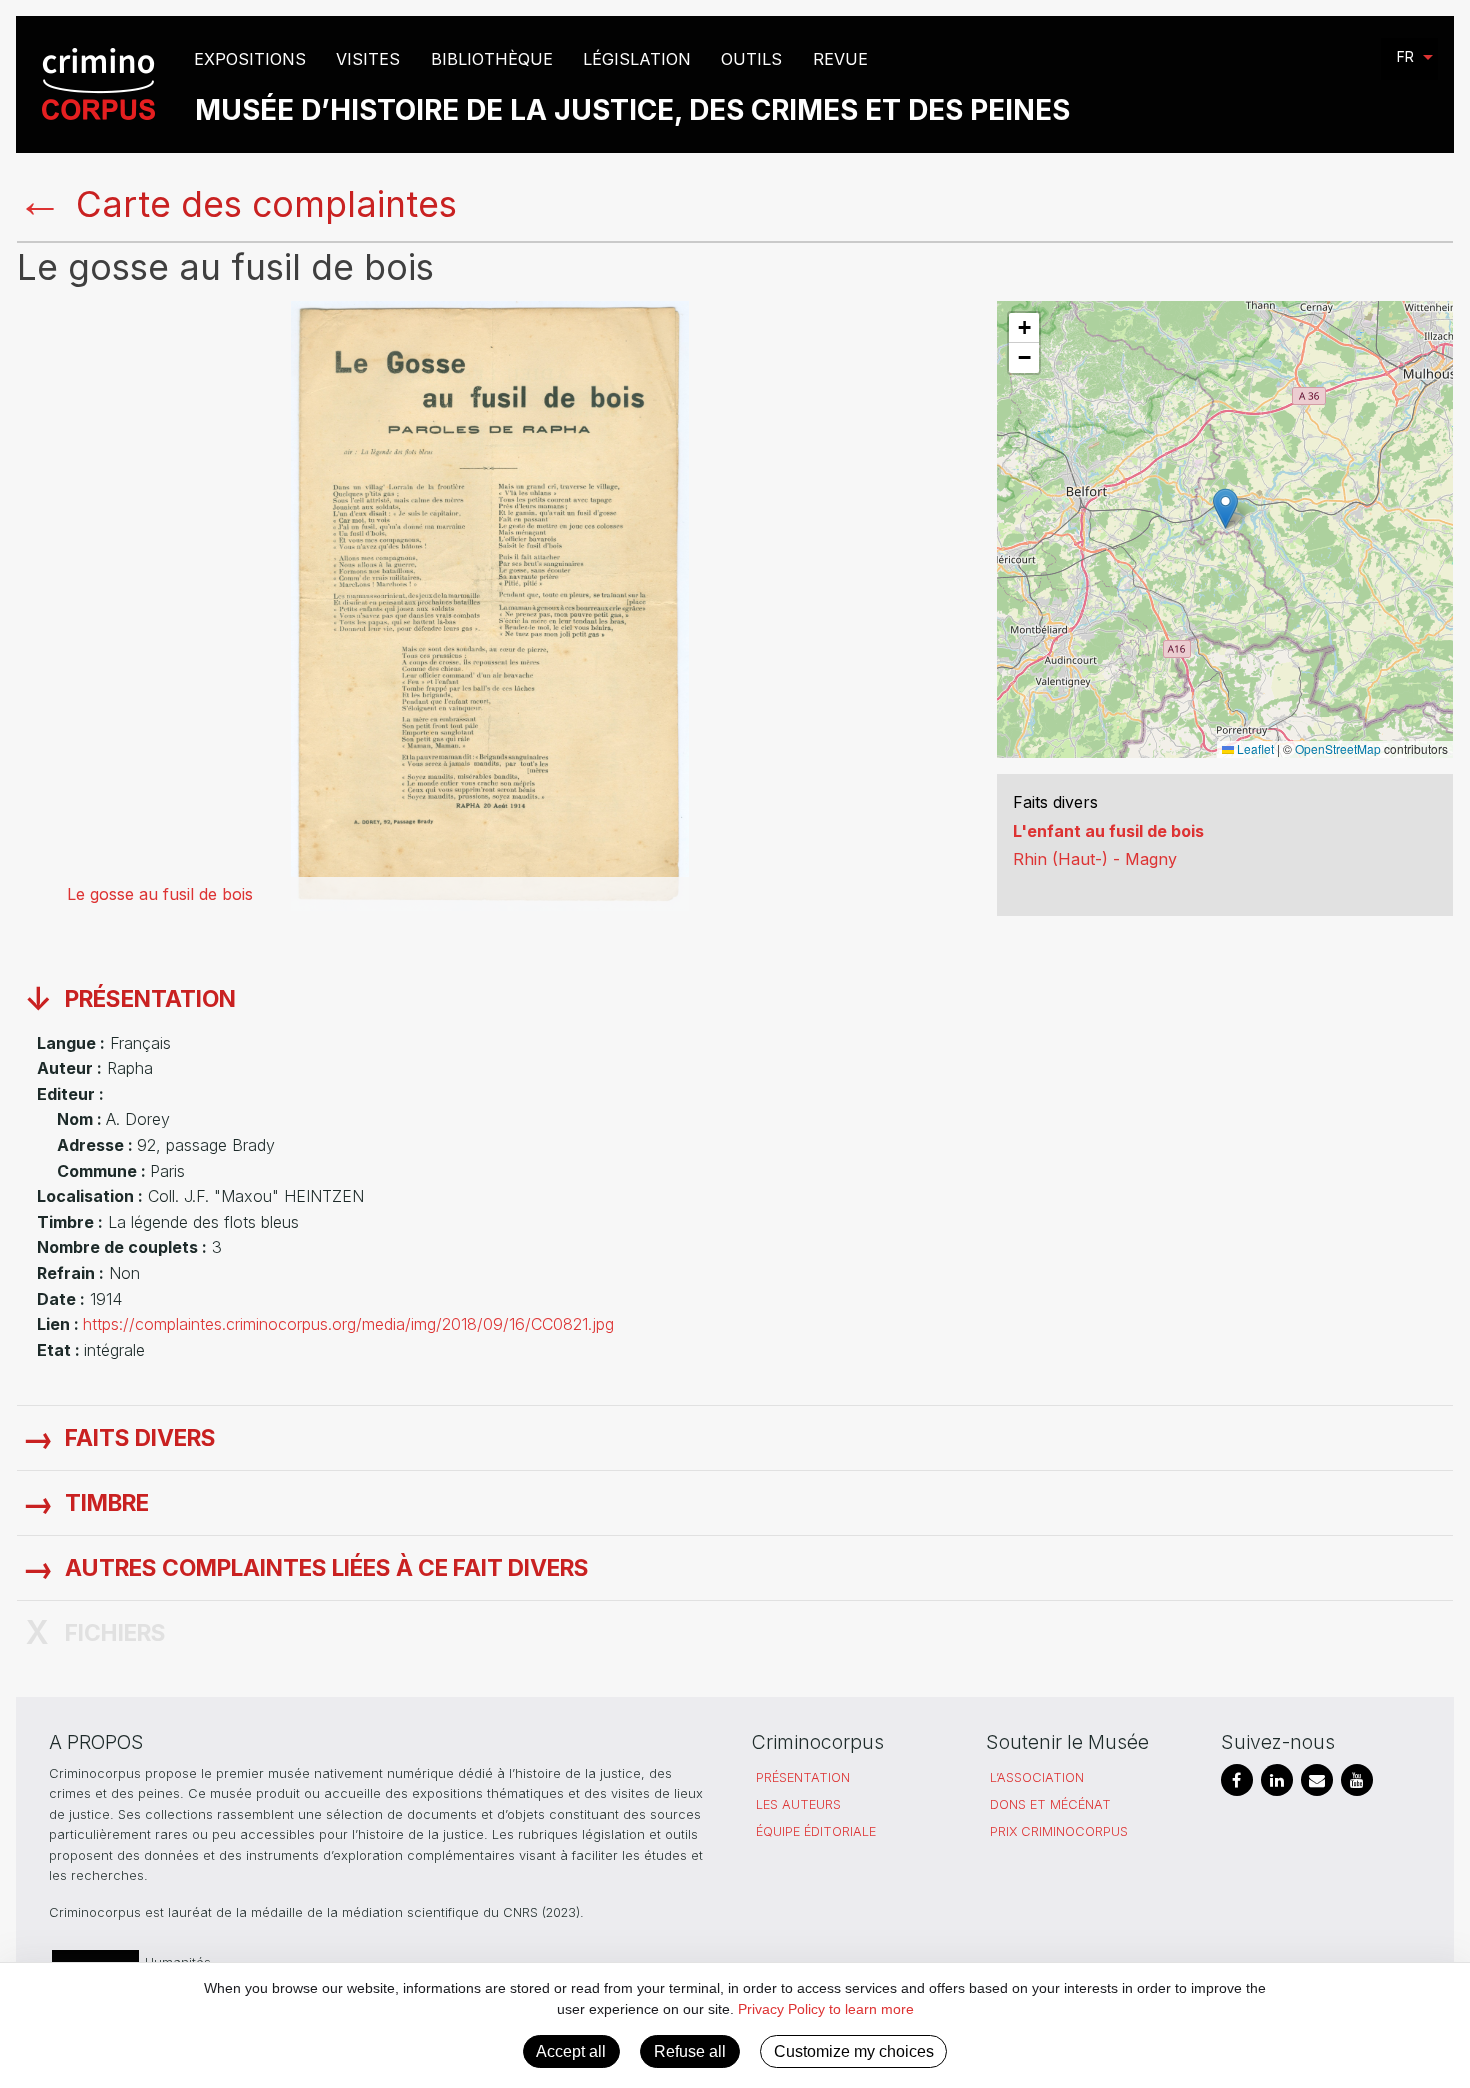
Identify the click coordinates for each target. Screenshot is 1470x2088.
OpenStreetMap (1338, 748)
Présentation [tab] (150, 999)
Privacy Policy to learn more (824, 2009)
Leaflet (1254, 748)
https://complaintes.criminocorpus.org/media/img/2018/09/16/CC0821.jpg (348, 1324)
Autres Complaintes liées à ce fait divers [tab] (327, 1568)
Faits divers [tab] (140, 1438)
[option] (490, 606)
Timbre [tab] (107, 1503)
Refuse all (690, 2051)
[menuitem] (101, 84)
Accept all (571, 2051)
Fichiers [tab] (115, 1633)
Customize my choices (854, 2051)
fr (1405, 56)
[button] (1225, 508)
